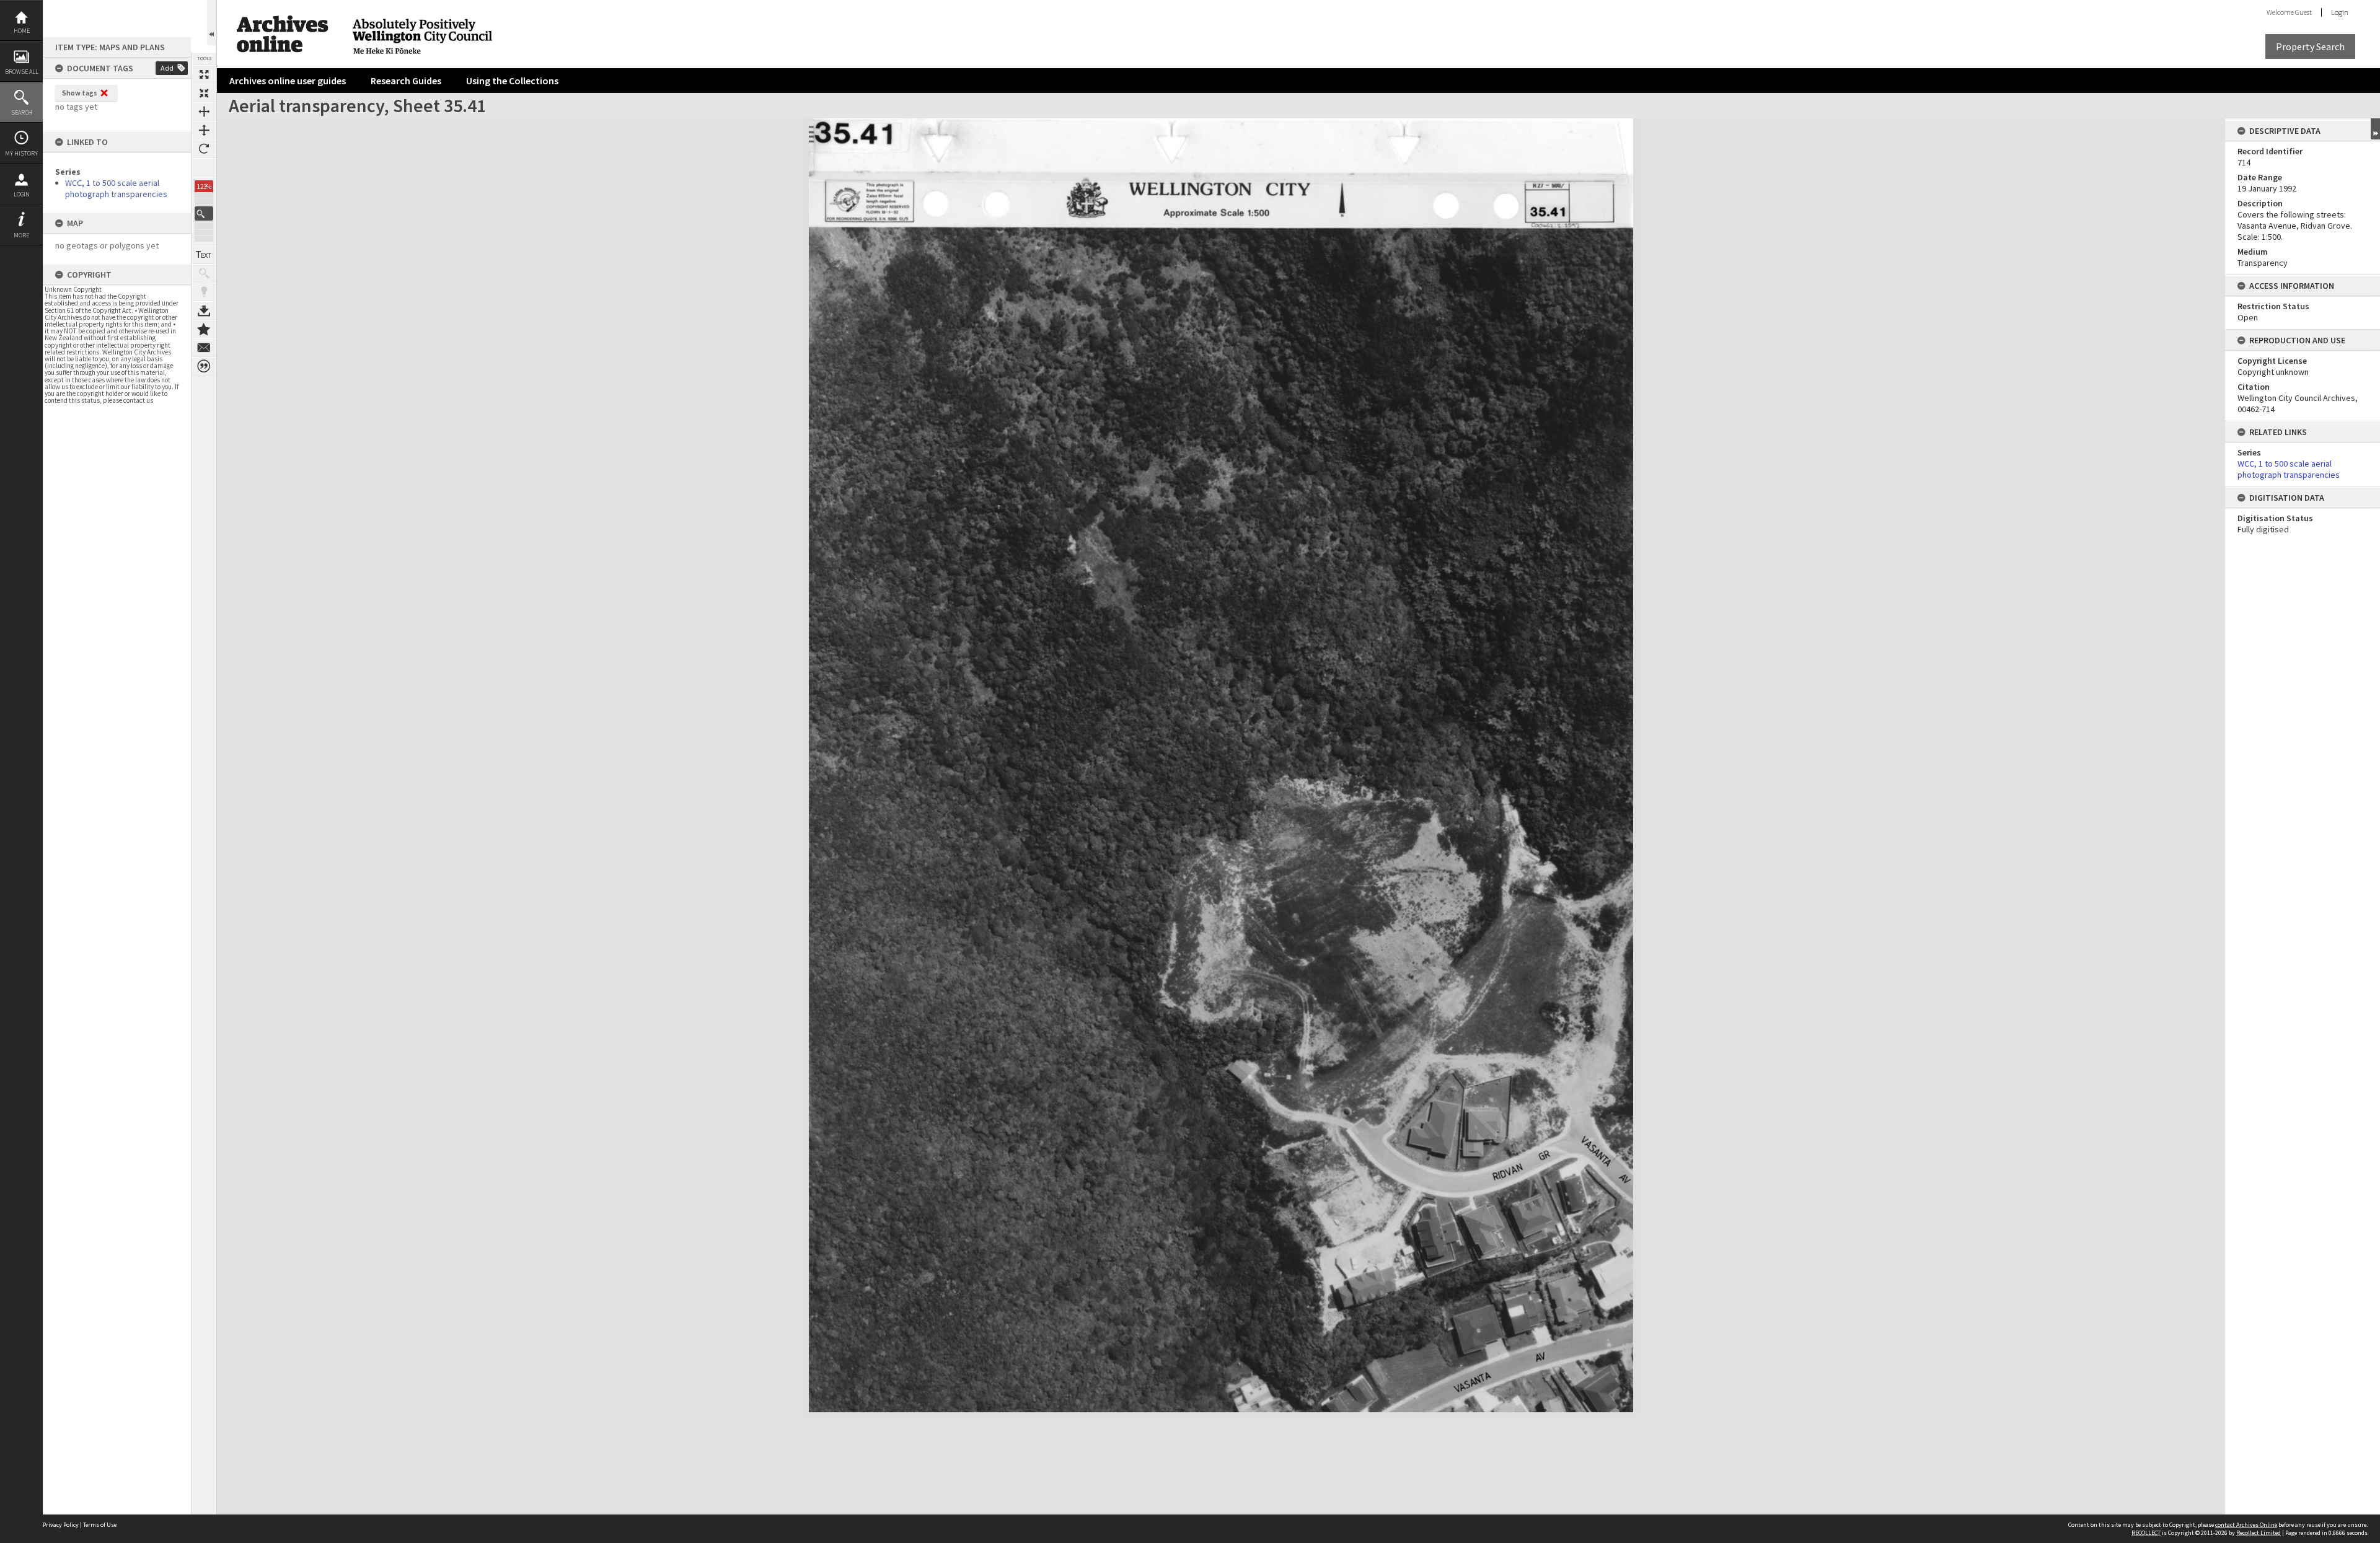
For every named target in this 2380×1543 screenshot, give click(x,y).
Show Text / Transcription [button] (204, 255)
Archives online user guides (288, 81)
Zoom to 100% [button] (204, 167)
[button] (204, 213)
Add (167, 68)
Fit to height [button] (204, 130)
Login (22, 194)
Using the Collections (512, 81)
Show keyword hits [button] (204, 273)
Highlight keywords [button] (204, 292)
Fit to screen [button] (204, 93)
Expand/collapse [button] (2375, 129)
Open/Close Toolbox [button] (212, 23)
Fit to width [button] (204, 112)
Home (22, 31)
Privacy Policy (61, 1525)
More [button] (21, 235)
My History (21, 153)
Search (22, 112)
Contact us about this (204, 348)
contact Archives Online (2246, 1525)
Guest (2303, 12)
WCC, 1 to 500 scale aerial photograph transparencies (116, 188)
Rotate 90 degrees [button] (204, 149)
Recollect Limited (2259, 1533)
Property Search (2310, 46)
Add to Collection (204, 329)
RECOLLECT (2146, 1533)
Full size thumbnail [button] (204, 74)
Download (204, 310)
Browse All (22, 72)
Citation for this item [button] (204, 366)
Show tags (80, 93)
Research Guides (406, 81)
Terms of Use (100, 1525)
